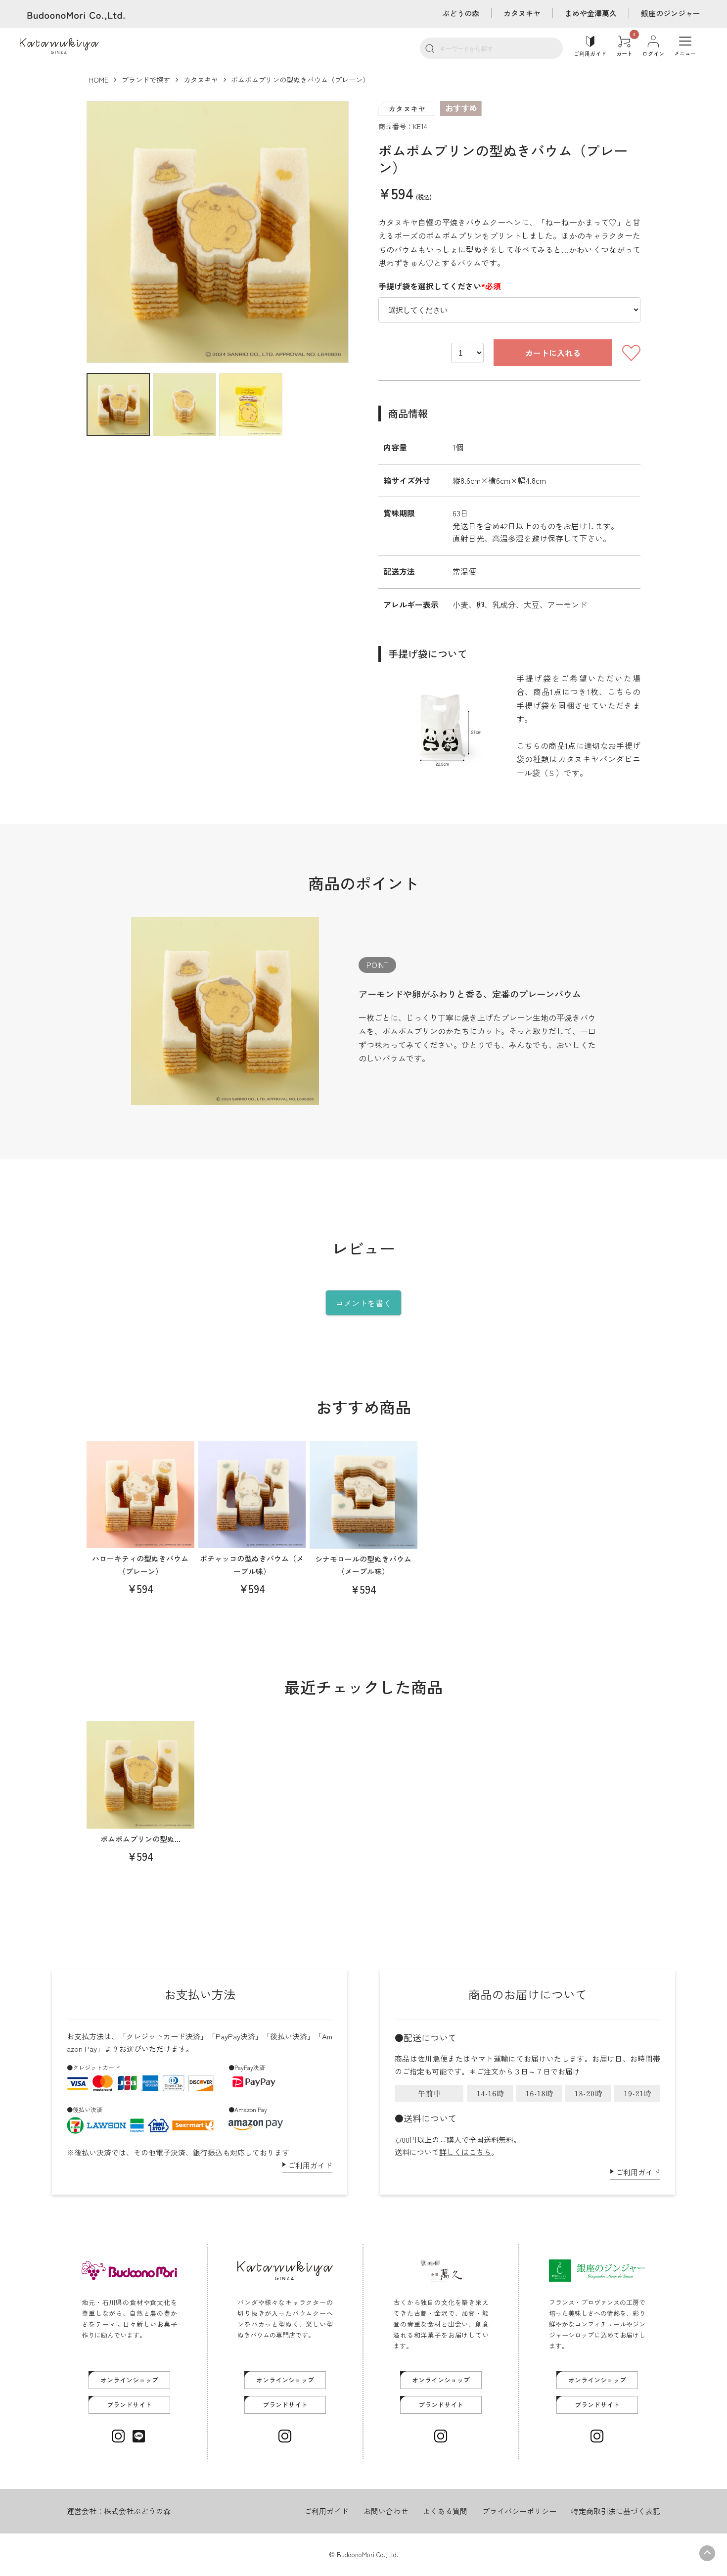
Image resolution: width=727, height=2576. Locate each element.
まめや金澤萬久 (591, 13)
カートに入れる (553, 353)
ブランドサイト (129, 2405)
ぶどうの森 (461, 13)
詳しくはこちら (465, 2152)
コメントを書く (363, 1303)
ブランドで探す (146, 80)
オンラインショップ (129, 2380)
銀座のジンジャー (671, 13)
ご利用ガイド (310, 2165)
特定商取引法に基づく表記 (616, 2511)
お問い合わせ (386, 2511)
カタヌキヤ (522, 13)
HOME (99, 80)
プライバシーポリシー (519, 2511)
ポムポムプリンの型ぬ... (140, 1839)
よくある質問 (445, 2511)
